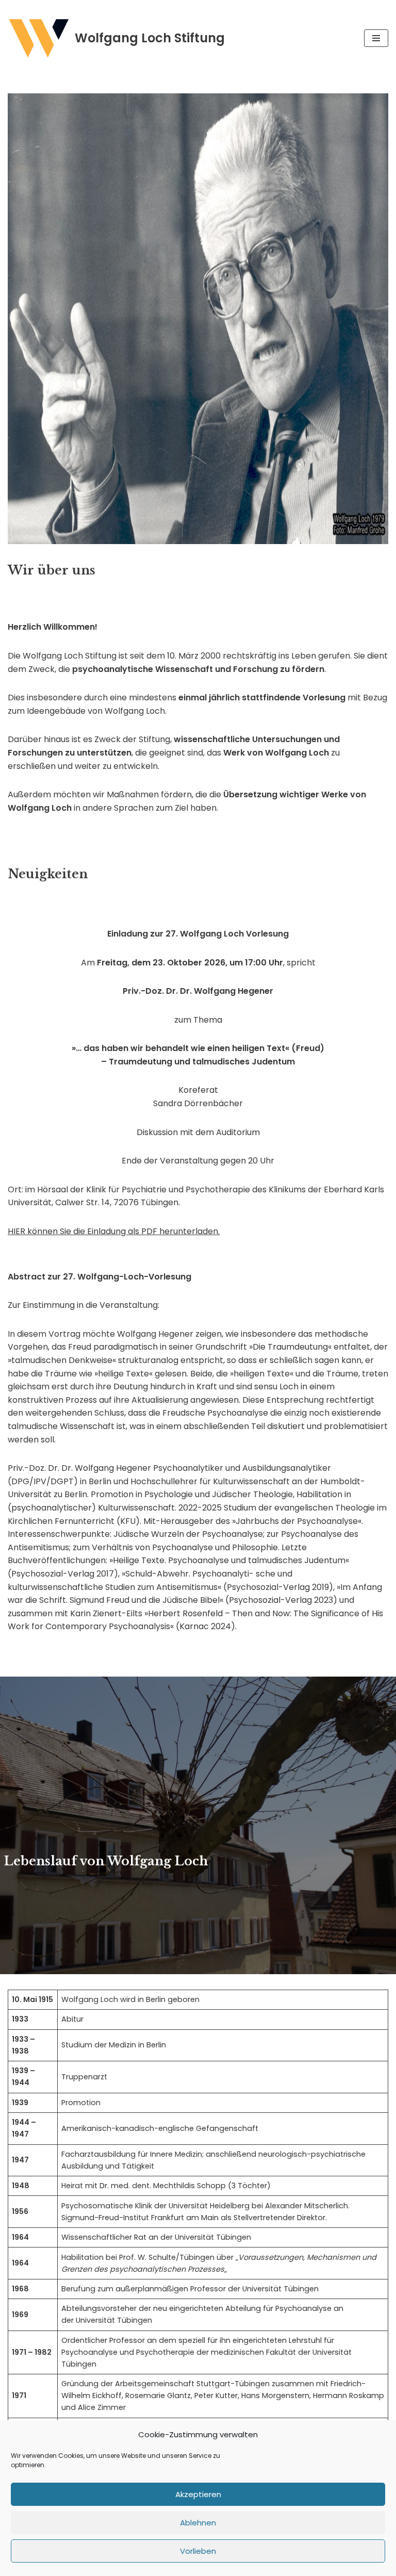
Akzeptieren (198, 2494)
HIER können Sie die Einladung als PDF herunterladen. (114, 1231)
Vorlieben (198, 2551)
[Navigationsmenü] (376, 38)
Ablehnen (198, 2523)
